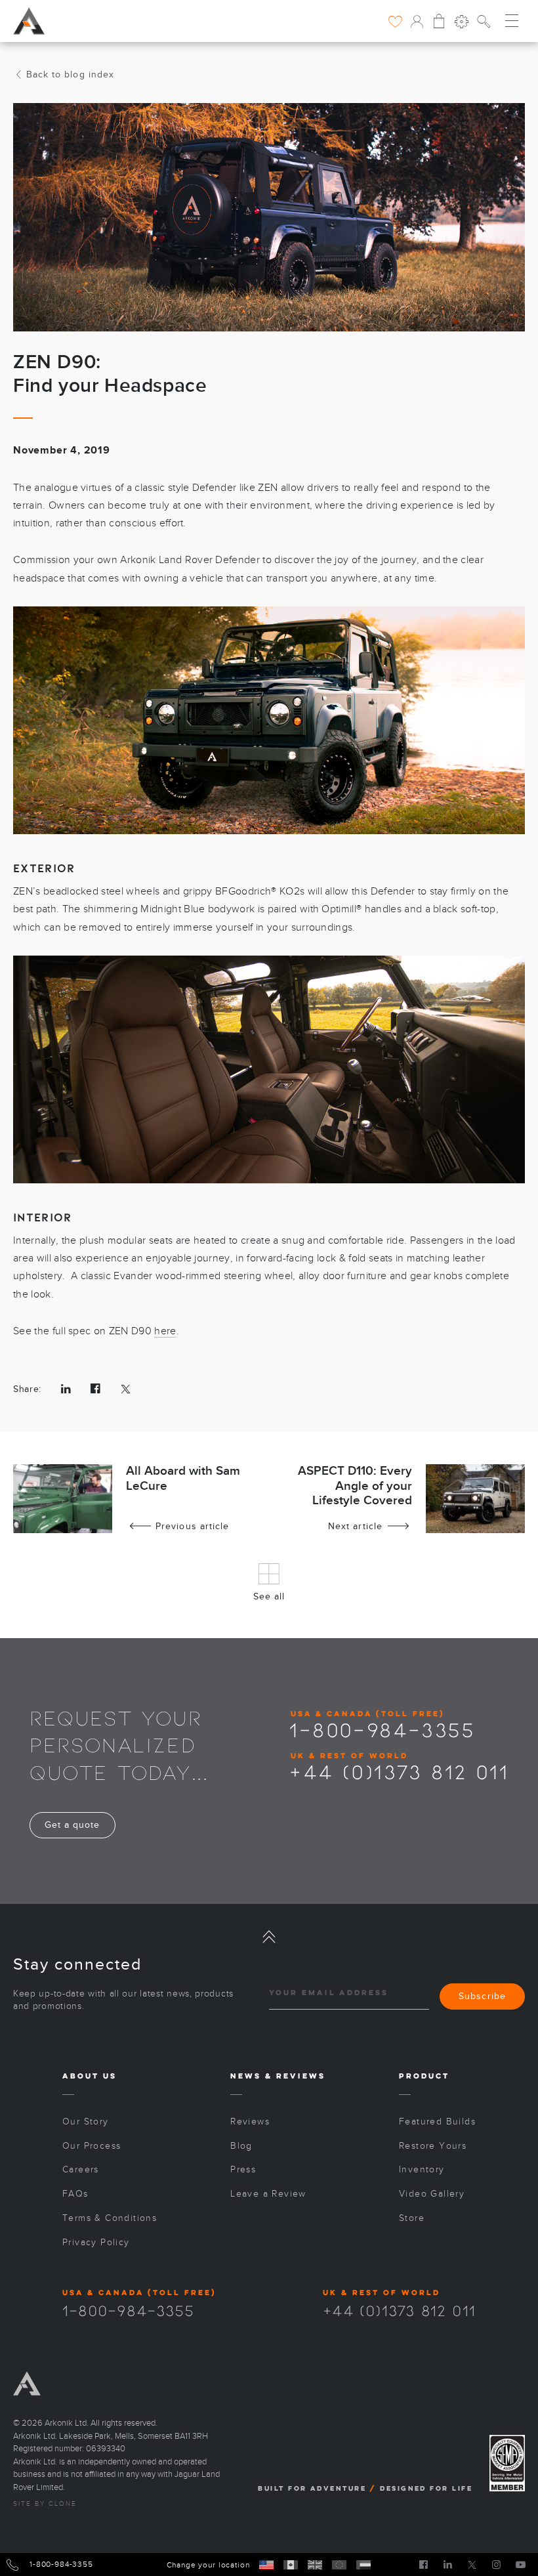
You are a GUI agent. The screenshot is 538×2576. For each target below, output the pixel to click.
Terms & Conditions (110, 2218)
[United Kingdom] (315, 2565)
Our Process (92, 2146)
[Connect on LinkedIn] (448, 2564)
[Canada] (291, 2565)
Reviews (301, 2076)
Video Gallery (432, 2194)
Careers (81, 2169)
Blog (241, 2146)
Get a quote (72, 1825)
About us (90, 2076)
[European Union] (339, 2565)
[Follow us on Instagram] (496, 2564)
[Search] (484, 21)
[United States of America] (266, 2565)
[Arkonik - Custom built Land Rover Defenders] (29, 19)
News (246, 2076)
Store (412, 2218)
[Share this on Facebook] (95, 1389)
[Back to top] (269, 1937)
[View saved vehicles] (395, 21)
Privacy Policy (96, 2242)
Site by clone (45, 2504)
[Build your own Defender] (462, 21)
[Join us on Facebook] (424, 2564)
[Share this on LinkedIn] (66, 1389)
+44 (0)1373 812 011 (399, 1771)
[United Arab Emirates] (363, 2565)
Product (424, 2076)
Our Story (86, 2122)
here (165, 1331)
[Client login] (417, 21)
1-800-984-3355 (382, 1729)
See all (269, 1596)
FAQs (75, 2194)
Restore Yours (433, 2146)
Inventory (422, 2169)
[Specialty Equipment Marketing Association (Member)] (507, 2463)
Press (243, 2169)
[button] (512, 20)
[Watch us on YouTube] (521, 2564)
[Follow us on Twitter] (472, 2564)
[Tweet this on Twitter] (126, 1389)
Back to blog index (70, 74)
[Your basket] (439, 21)
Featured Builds (437, 2122)
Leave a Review (268, 2194)
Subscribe (482, 1996)
